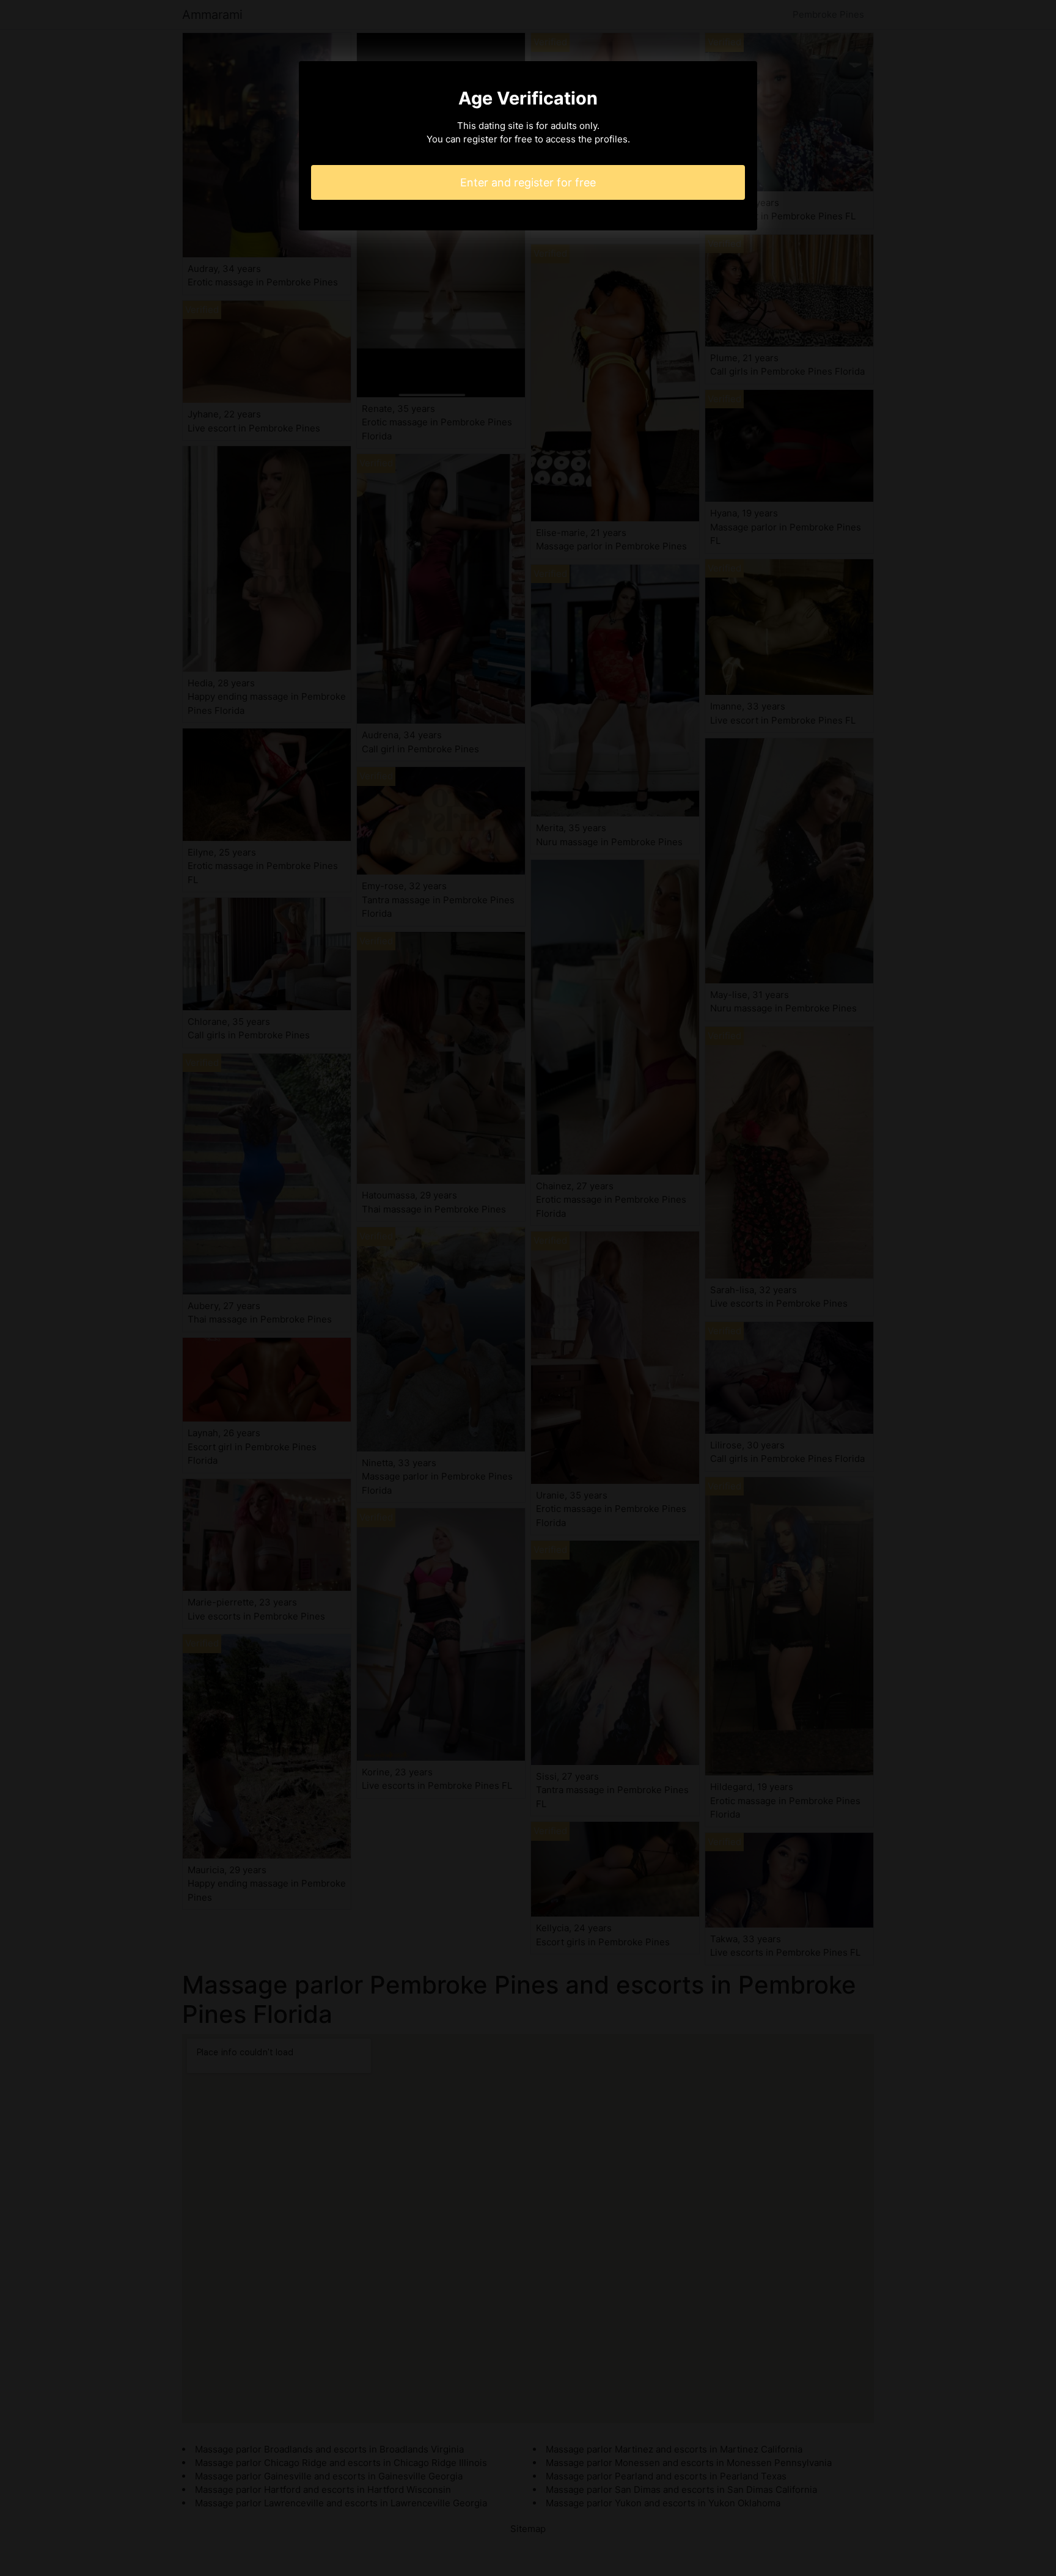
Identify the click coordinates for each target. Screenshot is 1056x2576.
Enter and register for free (528, 182)
